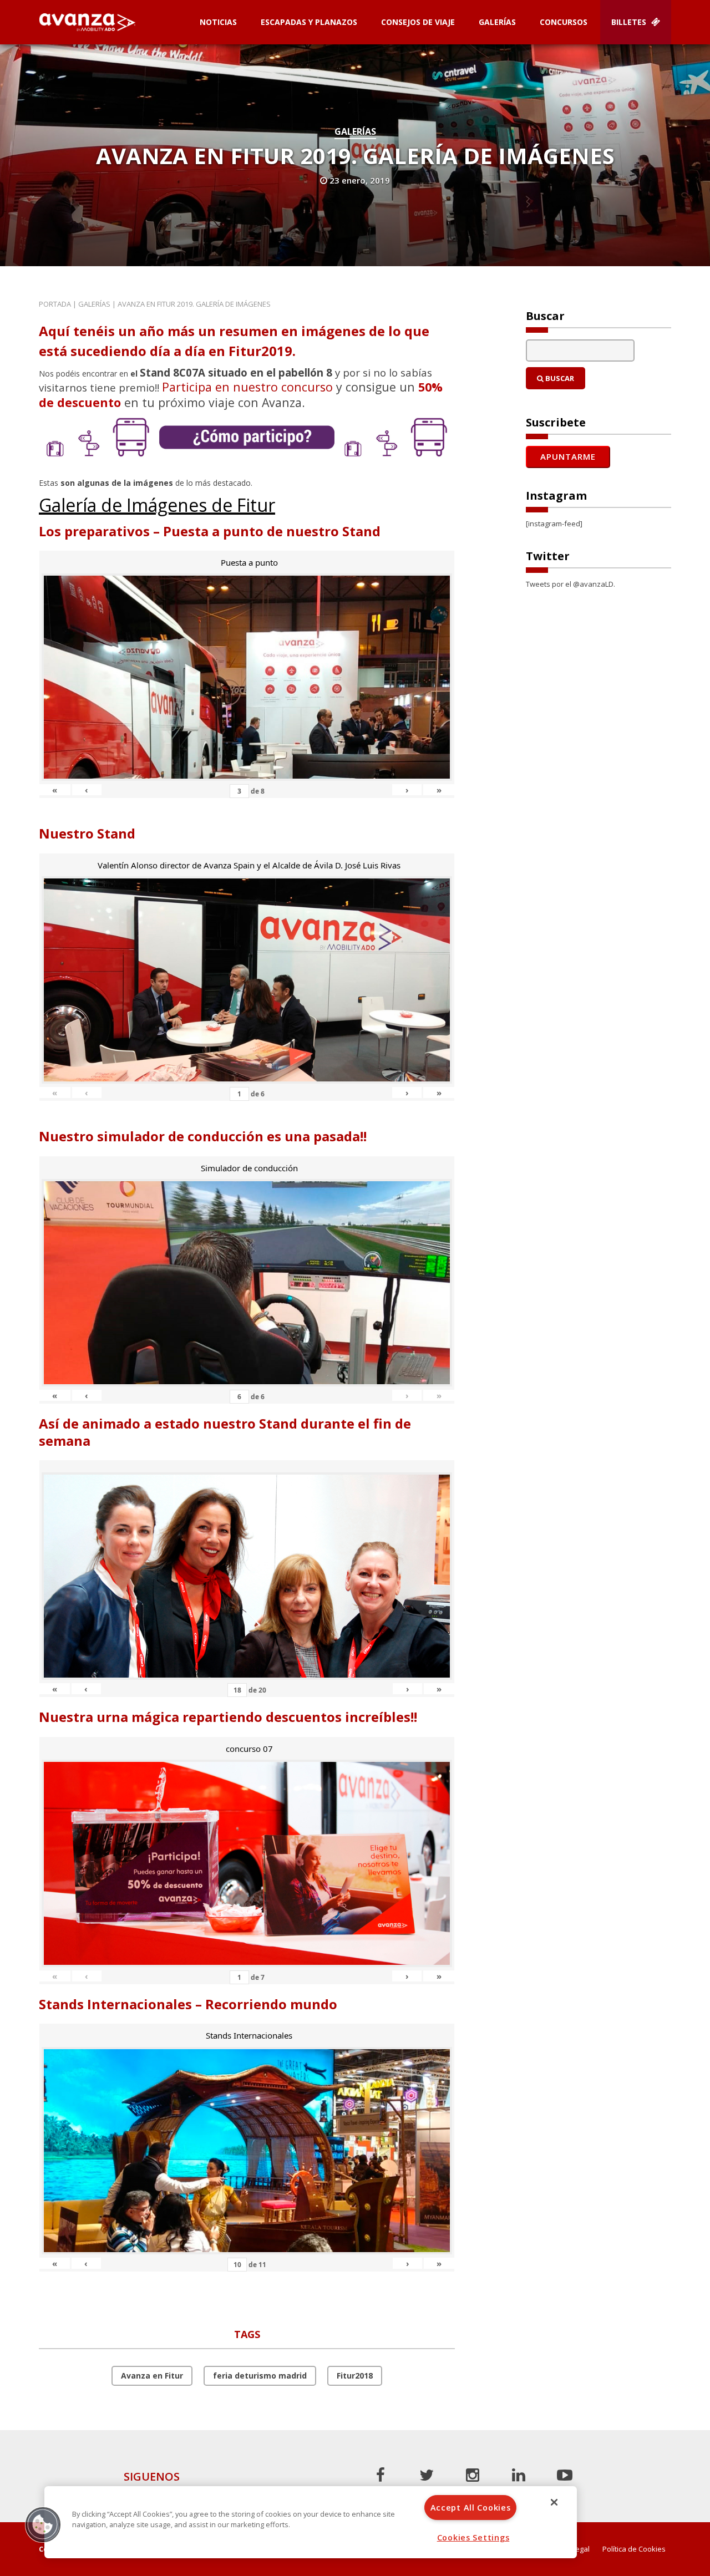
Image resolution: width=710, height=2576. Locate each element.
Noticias (218, 22)
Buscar (559, 378)
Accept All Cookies (471, 2508)
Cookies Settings (473, 2537)
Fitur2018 (355, 2376)
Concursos (564, 22)
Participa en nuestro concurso (247, 387)
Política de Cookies (634, 2549)
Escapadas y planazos (309, 22)
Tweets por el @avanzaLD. (570, 584)
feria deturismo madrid (260, 2376)
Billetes (630, 22)
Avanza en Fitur (152, 2376)
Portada (55, 304)
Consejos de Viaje (418, 22)
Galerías (497, 22)
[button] (43, 2524)
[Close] (554, 2502)
